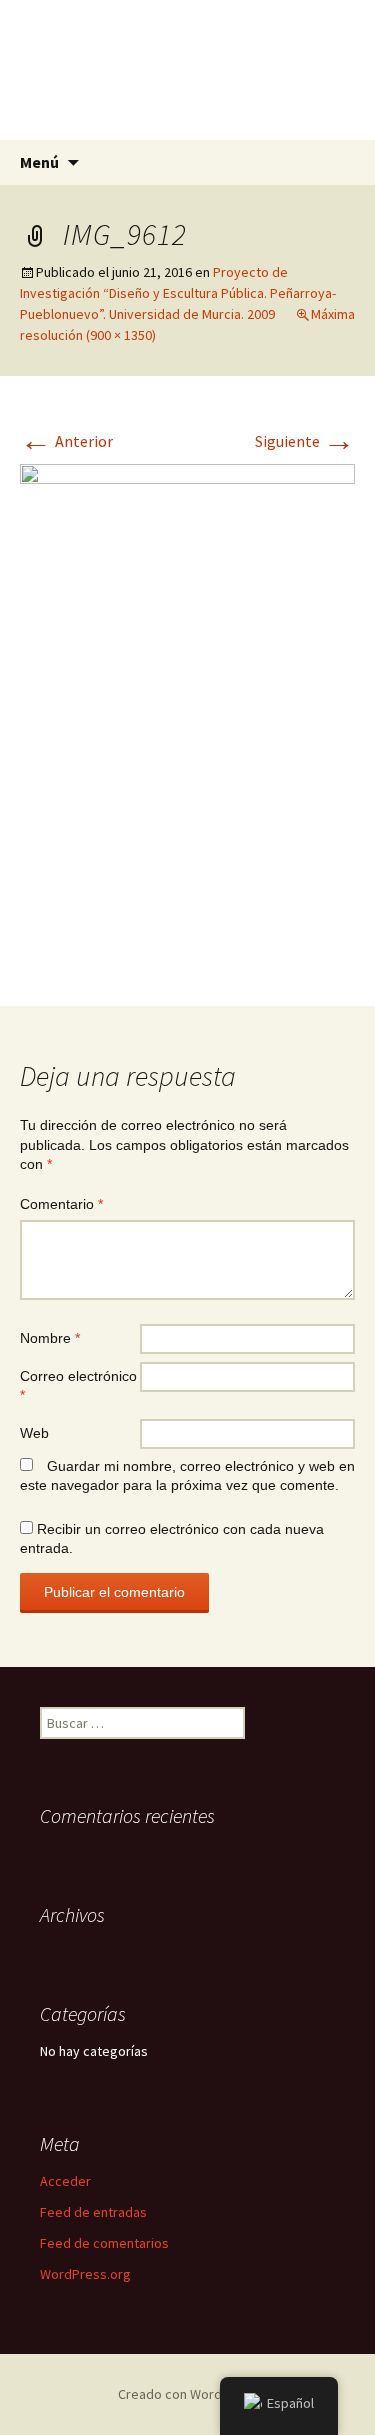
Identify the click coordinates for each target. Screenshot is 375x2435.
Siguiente (305, 441)
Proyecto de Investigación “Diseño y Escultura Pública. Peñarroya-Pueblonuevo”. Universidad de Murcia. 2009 (178, 293)
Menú (39, 162)
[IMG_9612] (187, 713)
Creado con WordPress (187, 2394)
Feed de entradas (93, 2212)
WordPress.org (85, 2274)
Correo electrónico (78, 1386)
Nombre (50, 1338)
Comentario (61, 1204)
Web (34, 1433)
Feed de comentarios (104, 2243)
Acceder (65, 2181)
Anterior (66, 441)
